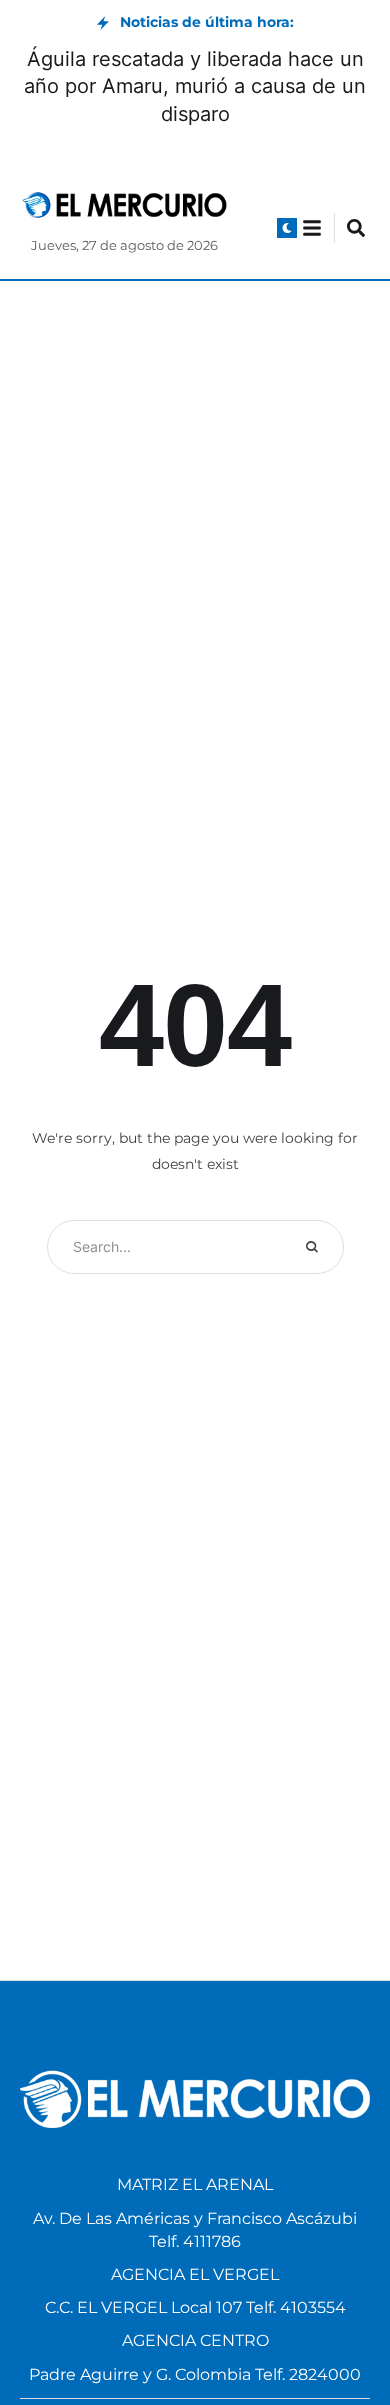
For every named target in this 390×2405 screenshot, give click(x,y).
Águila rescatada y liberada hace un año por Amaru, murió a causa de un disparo (195, 86)
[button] (287, 228)
